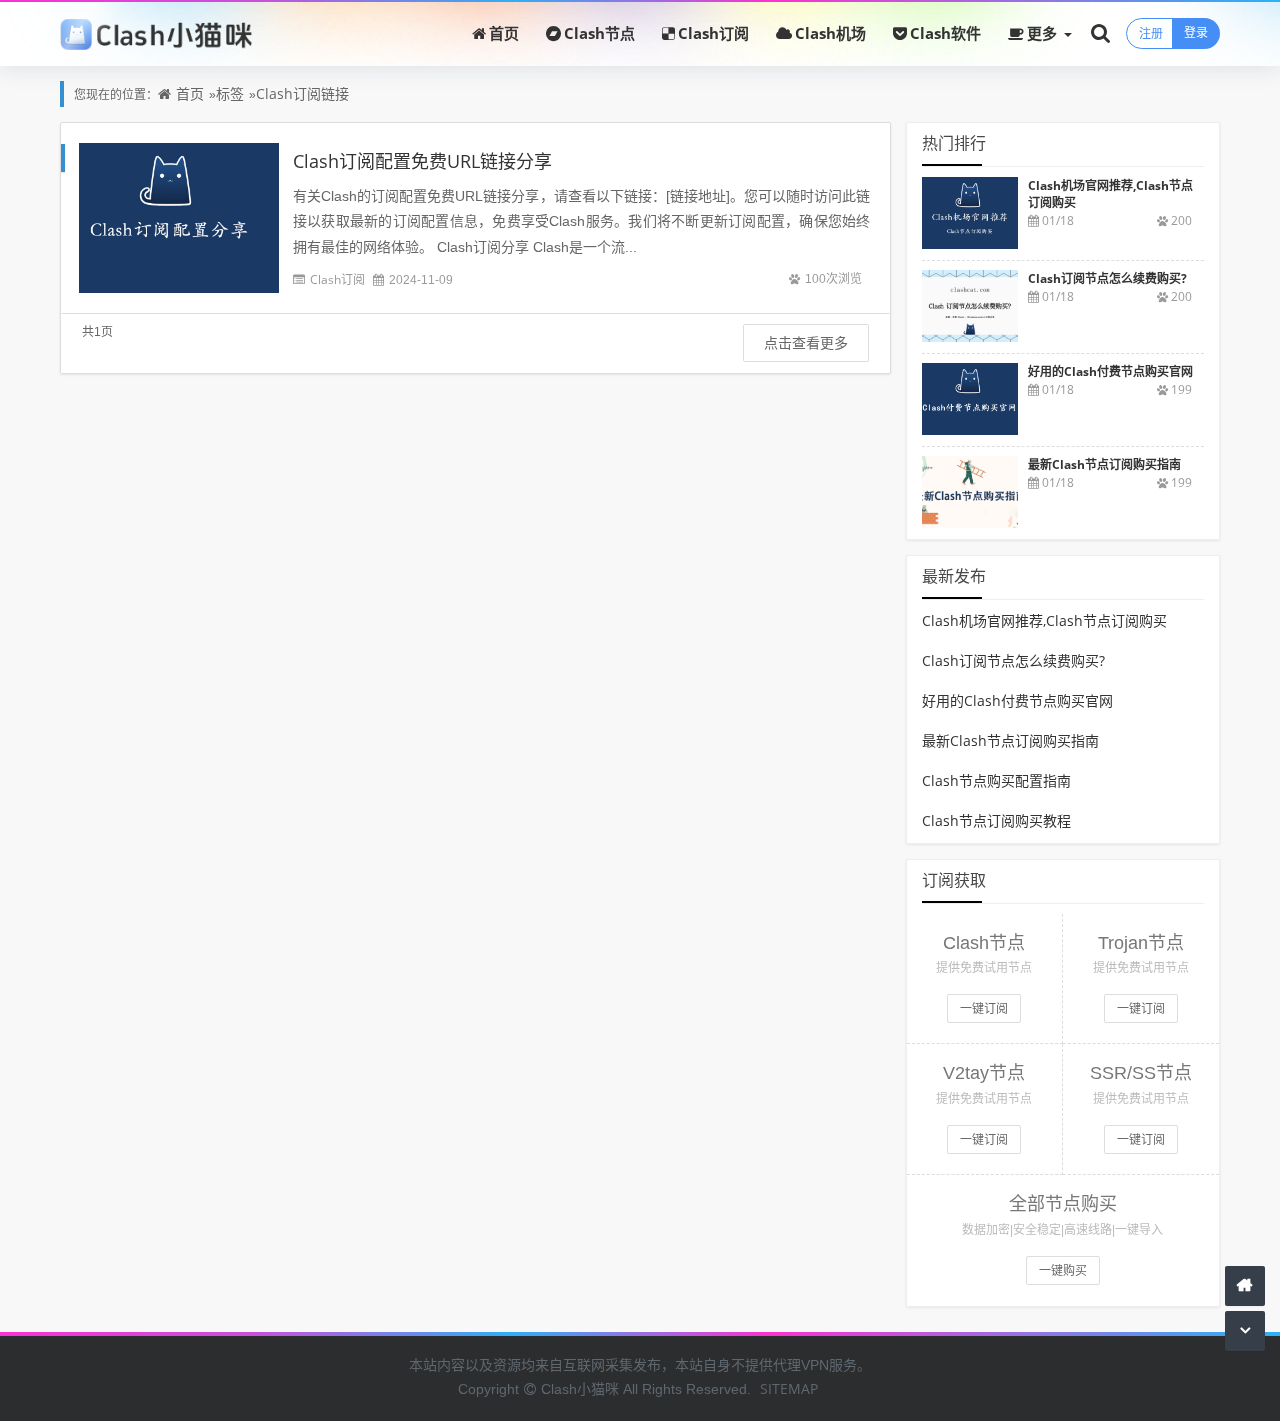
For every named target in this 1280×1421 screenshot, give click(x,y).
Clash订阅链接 (302, 93)
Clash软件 (945, 33)
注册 (1151, 33)
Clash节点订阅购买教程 (996, 820)
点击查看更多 (806, 342)
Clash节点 (599, 33)
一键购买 (1063, 1270)
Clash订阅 (713, 33)
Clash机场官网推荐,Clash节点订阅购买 (1044, 620)
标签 (230, 93)
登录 (1196, 32)
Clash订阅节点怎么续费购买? (1013, 660)
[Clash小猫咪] (156, 33)
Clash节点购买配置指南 (996, 780)
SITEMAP (789, 1388)
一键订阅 (984, 1008)
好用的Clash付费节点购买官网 (1017, 700)
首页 (504, 33)
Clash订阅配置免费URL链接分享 (422, 161)
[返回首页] (1245, 1285)
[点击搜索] (1101, 32)
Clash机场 (830, 33)
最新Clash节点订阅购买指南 (1010, 740)
